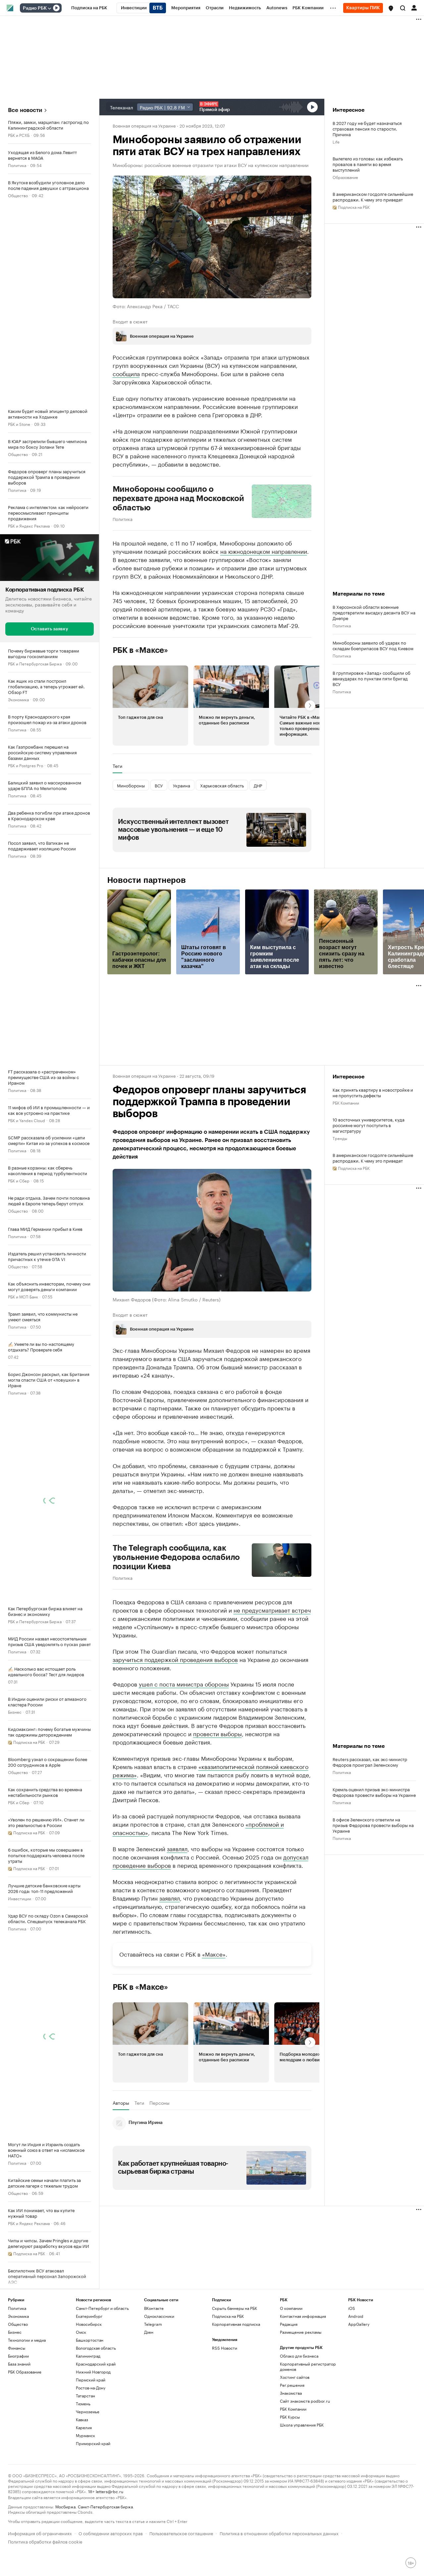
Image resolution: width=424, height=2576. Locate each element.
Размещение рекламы (301, 2332)
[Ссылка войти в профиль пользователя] (414, 7)
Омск (81, 2332)
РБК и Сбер (19, 1180)
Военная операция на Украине (144, 125)
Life (336, 141)
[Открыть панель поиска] (403, 8)
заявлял (177, 1848)
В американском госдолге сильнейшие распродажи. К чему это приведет (373, 197)
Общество (18, 195)
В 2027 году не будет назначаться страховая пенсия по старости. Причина (367, 128)
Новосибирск (89, 2324)
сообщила (126, 373)
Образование (345, 177)
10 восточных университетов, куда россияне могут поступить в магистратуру (369, 1125)
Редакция (289, 2324)
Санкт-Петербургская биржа (105, 2506)
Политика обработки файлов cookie (45, 2541)
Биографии (18, 2356)
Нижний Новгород (93, 2372)
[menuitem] (89, 8)
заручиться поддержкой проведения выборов (175, 1659)
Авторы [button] (121, 2103)
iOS (352, 2308)
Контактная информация (303, 2316)
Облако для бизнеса (299, 2356)
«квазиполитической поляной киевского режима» (211, 1770)
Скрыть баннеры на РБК (235, 2308)
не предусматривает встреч (272, 1610)
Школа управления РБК (302, 2425)
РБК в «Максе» (140, 650)
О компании (291, 2308)
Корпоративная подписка (236, 2324)
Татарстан (85, 2396)
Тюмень (83, 2404)
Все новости (25, 110)
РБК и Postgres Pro (26, 765)
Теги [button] (117, 766)
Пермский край (91, 2380)
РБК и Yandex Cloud (26, 1120)
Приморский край (93, 2443)
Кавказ (82, 2419)
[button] (391, 8)
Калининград (88, 2356)
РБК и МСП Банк (23, 1296)
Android (356, 2316)
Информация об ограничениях (40, 2533)
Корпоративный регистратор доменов (308, 2366)
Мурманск (85, 2435)
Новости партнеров (147, 880)
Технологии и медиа (27, 2340)
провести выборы (217, 1733)
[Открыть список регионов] (391, 8)
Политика (17, 165)
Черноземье (88, 2411)
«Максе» (214, 1954)
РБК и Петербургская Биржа (35, 663)
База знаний (19, 2364)
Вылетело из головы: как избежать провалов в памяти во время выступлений (368, 164)
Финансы (17, 2348)
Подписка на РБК (228, 2316)
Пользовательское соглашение (181, 2533)
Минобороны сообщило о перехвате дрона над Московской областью (178, 498)
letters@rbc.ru (109, 2491)
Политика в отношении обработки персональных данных (279, 2533)
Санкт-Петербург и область (102, 2308)
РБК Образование (25, 2372)
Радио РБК (35, 8)
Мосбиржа (65, 2506)
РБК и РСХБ (19, 135)
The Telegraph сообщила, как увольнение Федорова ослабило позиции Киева (176, 1557)
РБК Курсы (290, 2417)
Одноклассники (159, 2316)
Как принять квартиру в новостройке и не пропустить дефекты (373, 1092)
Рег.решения (292, 2385)
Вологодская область (96, 2348)
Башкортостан (90, 2340)
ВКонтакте (154, 2308)
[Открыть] (49, 8)
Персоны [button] (159, 2103)
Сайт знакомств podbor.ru (305, 2401)
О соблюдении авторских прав (111, 2533)
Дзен (149, 2332)
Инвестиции (20, 1898)
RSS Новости (225, 2348)
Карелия (84, 2427)
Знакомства (291, 2393)
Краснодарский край (96, 2364)
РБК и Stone (19, 424)
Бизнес (15, 1712)
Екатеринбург (89, 2316)
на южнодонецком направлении (264, 551)
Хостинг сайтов (295, 2377)
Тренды (340, 1138)
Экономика (18, 699)
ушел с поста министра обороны (184, 1684)
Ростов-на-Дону (91, 2388)
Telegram (153, 2324)
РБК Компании (346, 1102)
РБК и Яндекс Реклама (29, 525)
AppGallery (359, 2324)
